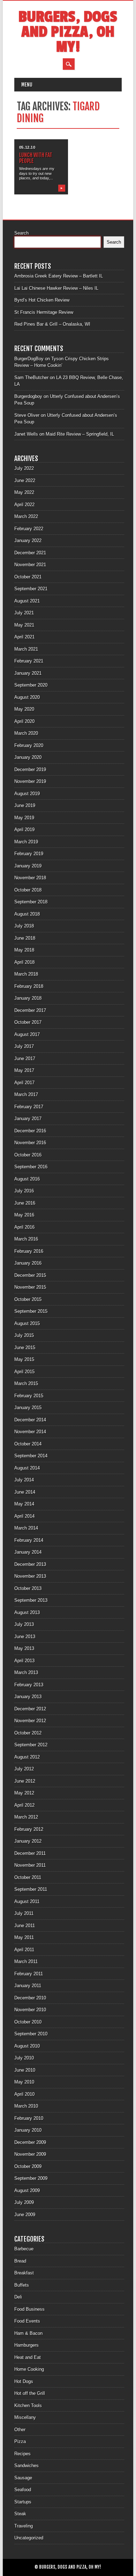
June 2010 (25, 2070)
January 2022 (28, 541)
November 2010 (30, 2010)
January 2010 (28, 2130)
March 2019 (26, 842)
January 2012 (28, 1841)
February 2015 (29, 1396)
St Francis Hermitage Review (44, 312)
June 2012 (25, 1781)
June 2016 (25, 1203)
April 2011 (24, 1950)
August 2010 (27, 2046)
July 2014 (24, 1480)
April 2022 (24, 505)
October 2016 (28, 1155)
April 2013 (24, 1661)
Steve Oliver (27, 415)
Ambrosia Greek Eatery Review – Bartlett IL (59, 276)
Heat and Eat (28, 2357)
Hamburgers (27, 2345)
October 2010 (28, 2022)
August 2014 (27, 1468)
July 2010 (24, 2058)
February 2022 (29, 529)
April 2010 (24, 2094)
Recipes (22, 2454)
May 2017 (24, 1070)
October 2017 (28, 1022)
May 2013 (24, 1648)
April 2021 (24, 637)
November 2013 (30, 1576)
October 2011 (28, 1877)
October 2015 (28, 1299)
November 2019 (30, 781)
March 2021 (26, 649)
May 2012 (24, 1793)
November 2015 (30, 1287)
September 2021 (31, 589)
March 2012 (26, 1817)
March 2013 (26, 1672)
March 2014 (26, 1528)
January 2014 (28, 1552)
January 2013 (28, 1697)
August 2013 (27, 1612)
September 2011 (31, 1889)
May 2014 (24, 1504)
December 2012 (30, 1709)
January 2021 (28, 673)
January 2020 (28, 757)
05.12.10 (27, 147)
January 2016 (28, 1263)
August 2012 (27, 1757)
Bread (20, 2261)
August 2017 (27, 1034)
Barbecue (24, 2249)
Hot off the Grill (30, 2393)
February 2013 (29, 1685)
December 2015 (30, 1275)
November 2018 (30, 878)
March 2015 (26, 1383)
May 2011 (24, 1937)
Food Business (29, 2309)
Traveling (24, 2526)
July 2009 (24, 2202)
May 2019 (24, 818)
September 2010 (31, 2034)
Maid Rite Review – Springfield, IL (80, 434)
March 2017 (26, 1094)
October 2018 (28, 890)
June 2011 (25, 1926)
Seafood (23, 2490)
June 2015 (25, 1348)
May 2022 (24, 492)
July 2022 (24, 468)
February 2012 (29, 1829)
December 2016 (30, 1131)
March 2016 (26, 1239)
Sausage (23, 2478)
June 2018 (25, 938)
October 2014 (28, 1444)
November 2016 (30, 1143)
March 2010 (26, 2106)
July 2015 (24, 1335)
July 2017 (24, 1046)
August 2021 (27, 601)
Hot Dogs (24, 2381)
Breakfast (24, 2273)
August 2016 (27, 1179)
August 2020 (27, 697)
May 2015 (24, 1359)
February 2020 (29, 745)
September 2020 (31, 685)
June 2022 (25, 480)
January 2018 (28, 998)
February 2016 (29, 1251)
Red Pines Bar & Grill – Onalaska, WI (52, 324)
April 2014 (24, 1516)
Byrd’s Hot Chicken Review (42, 300)
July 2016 (24, 1191)
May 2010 (24, 2082)
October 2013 (28, 1588)
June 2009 (25, 2215)
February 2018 (29, 986)
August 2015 (27, 1323)
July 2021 (24, 613)
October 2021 (28, 577)
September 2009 (31, 2178)
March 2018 (26, 974)
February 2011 (29, 1974)
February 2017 (29, 1107)
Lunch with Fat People (36, 158)
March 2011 (26, 1961)
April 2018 (24, 962)
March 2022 (26, 516)
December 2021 (30, 553)
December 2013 (30, 1564)
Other (20, 2430)
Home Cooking (29, 2369)
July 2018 (24, 926)
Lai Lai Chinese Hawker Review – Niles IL (56, 288)
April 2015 (24, 1372)
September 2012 (31, 1745)
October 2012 (28, 1733)
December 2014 (30, 1420)
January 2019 (28, 866)
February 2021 (29, 661)
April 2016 (24, 1227)
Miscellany (25, 2417)
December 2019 (30, 769)
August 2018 (27, 914)
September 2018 (31, 902)
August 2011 (27, 1901)
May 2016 (24, 1215)
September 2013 (31, 1600)
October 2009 (28, 2166)
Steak (20, 2514)
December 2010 (30, 1998)
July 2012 (24, 1769)
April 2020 (24, 721)
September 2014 (31, 1456)
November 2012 (30, 1721)
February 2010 (29, 2118)
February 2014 (29, 1540)
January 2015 (28, 1408)
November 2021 (30, 565)
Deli (18, 2297)
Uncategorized (29, 2538)
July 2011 (24, 1913)
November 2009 (30, 2154)
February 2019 (29, 854)
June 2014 (25, 1492)
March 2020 (26, 733)
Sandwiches (27, 2466)
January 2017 (28, 1119)
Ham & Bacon (28, 2333)
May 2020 (24, 709)
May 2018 (24, 950)
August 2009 (27, 2190)
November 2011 (30, 1865)
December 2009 (30, 2142)
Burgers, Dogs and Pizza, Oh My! (68, 32)
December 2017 (30, 1010)
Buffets (22, 2285)
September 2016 (31, 1167)
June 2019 (25, 805)
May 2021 (24, 625)
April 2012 (24, 1805)
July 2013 (24, 1624)
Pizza (20, 2441)
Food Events (27, 2321)
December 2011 (30, 1853)
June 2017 (25, 1058)
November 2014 (30, 1432)
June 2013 (25, 1637)
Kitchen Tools (28, 2405)
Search (21, 233)
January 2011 (28, 1986)
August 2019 (27, 794)
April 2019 (24, 830)
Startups (23, 2502)
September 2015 (31, 1311)
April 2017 (24, 1083)
